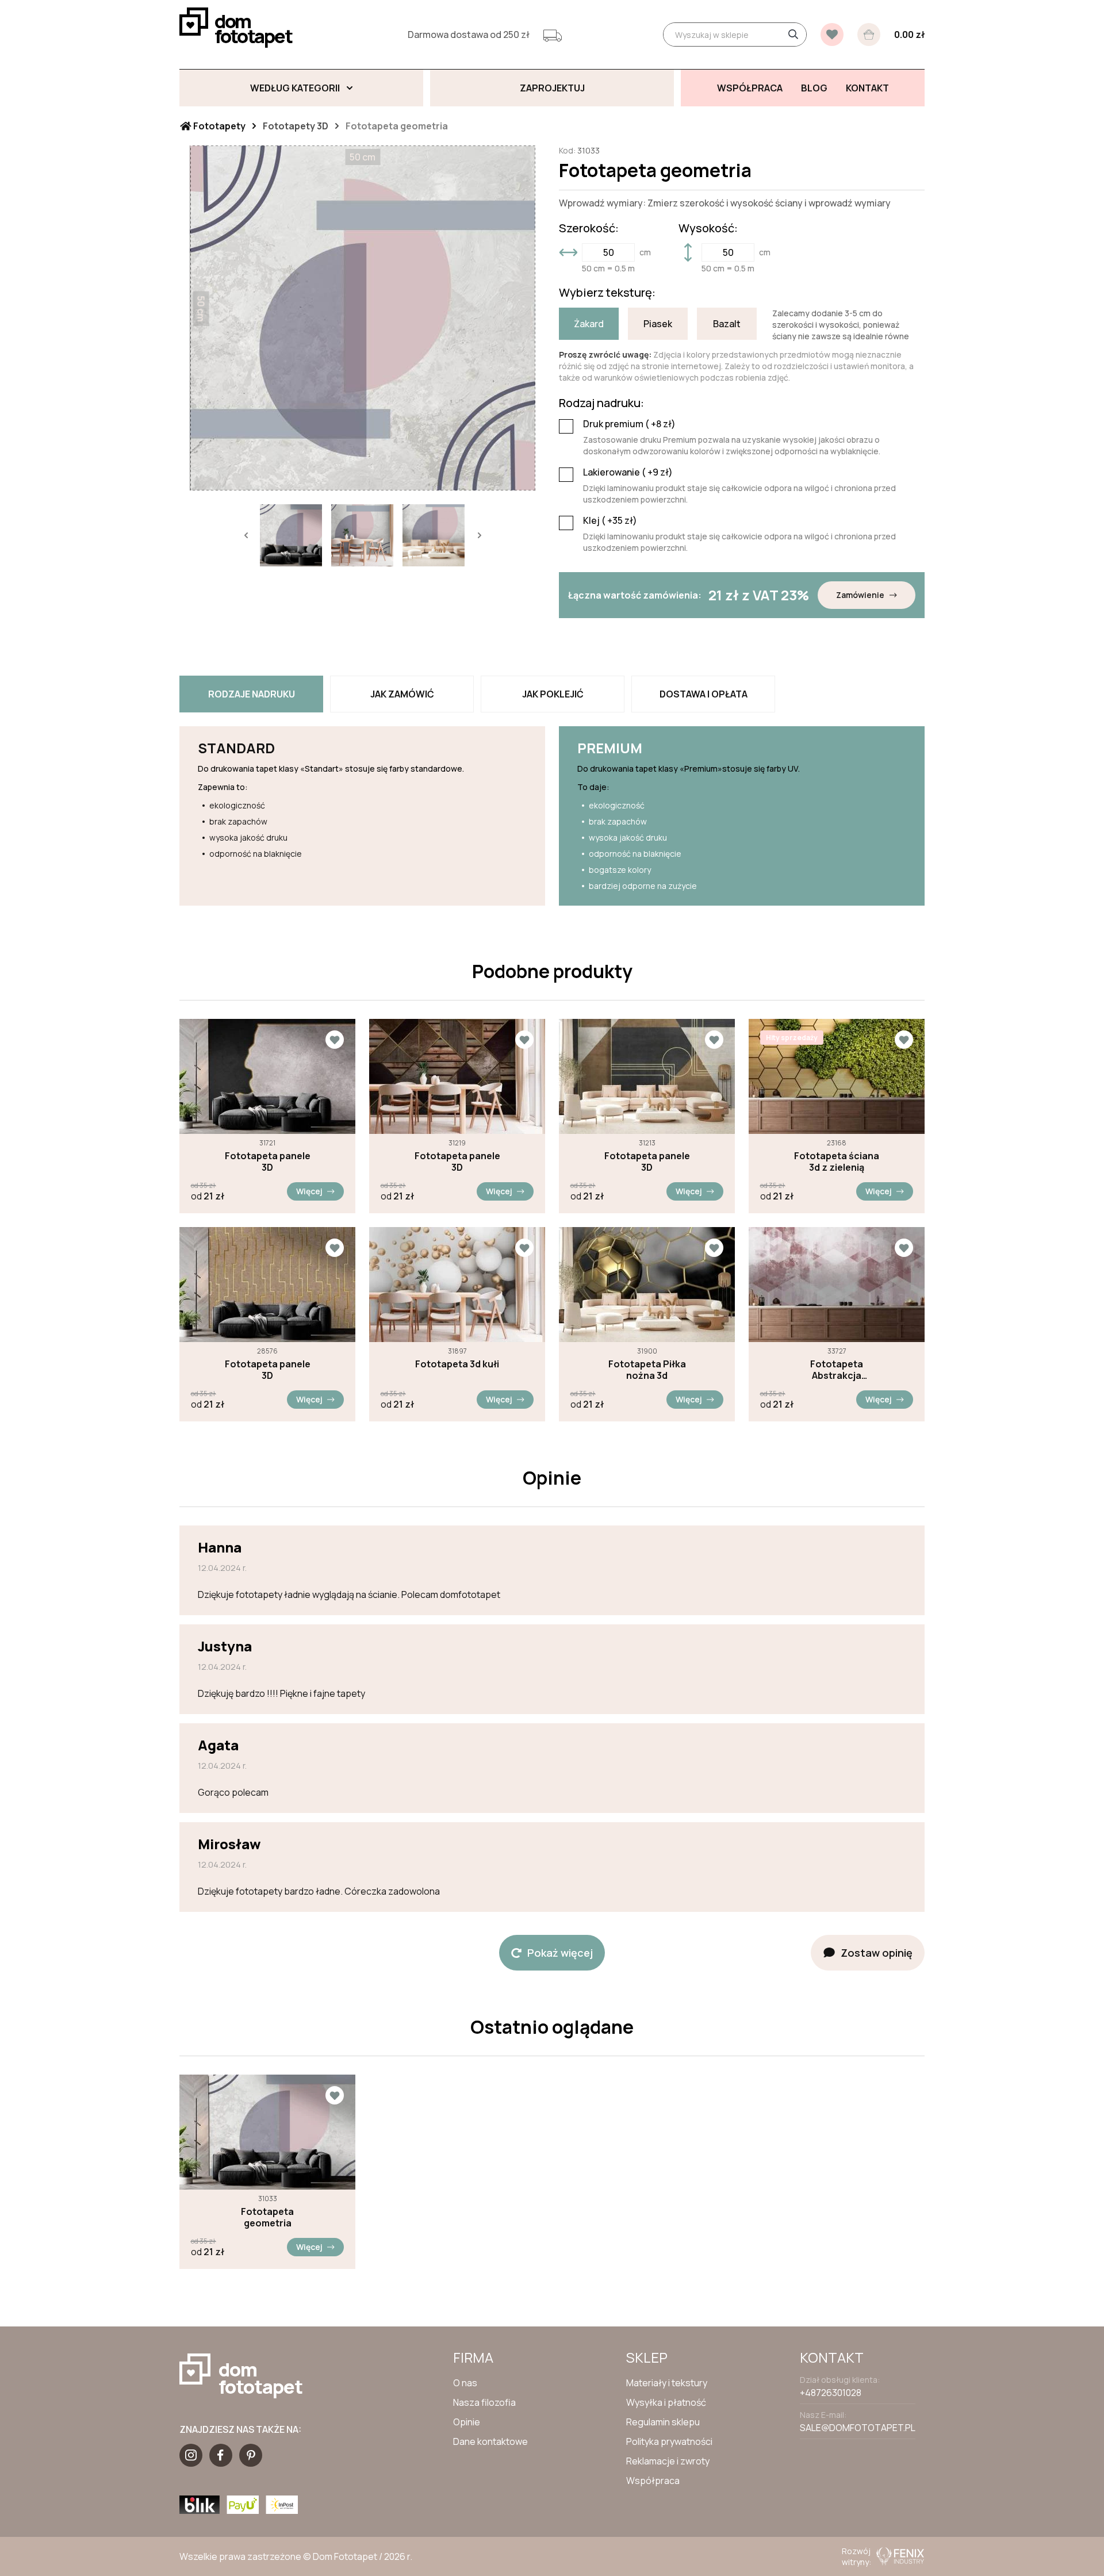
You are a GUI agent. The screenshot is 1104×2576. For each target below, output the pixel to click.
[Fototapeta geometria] (267, 2132)
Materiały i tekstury (667, 2383)
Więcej (309, 1191)
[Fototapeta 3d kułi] (457, 1285)
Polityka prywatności (669, 2441)
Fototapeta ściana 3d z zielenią (837, 1161)
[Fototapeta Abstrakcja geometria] (837, 1285)
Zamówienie (860, 595)
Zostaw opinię (877, 1953)
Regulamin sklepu (663, 2422)
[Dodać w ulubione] (335, 1040)
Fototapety (218, 126)
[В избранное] (832, 34)
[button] (246, 535)
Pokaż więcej (560, 1953)
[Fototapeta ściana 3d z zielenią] (837, 1076)
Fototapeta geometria (267, 2217)
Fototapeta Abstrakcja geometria (837, 1370)
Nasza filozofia (484, 2402)
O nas (465, 2383)
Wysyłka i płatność (666, 2402)
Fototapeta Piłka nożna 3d (647, 1370)
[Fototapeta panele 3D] (267, 1076)
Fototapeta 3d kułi (457, 1364)
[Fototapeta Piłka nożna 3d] (647, 1285)
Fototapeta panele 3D (268, 1161)
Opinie (467, 2422)
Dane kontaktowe (490, 2441)
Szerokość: (589, 228)
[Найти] (793, 34)
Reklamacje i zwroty (668, 2461)
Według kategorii (295, 88)
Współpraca (653, 2481)
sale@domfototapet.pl (858, 2428)
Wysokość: (708, 228)
